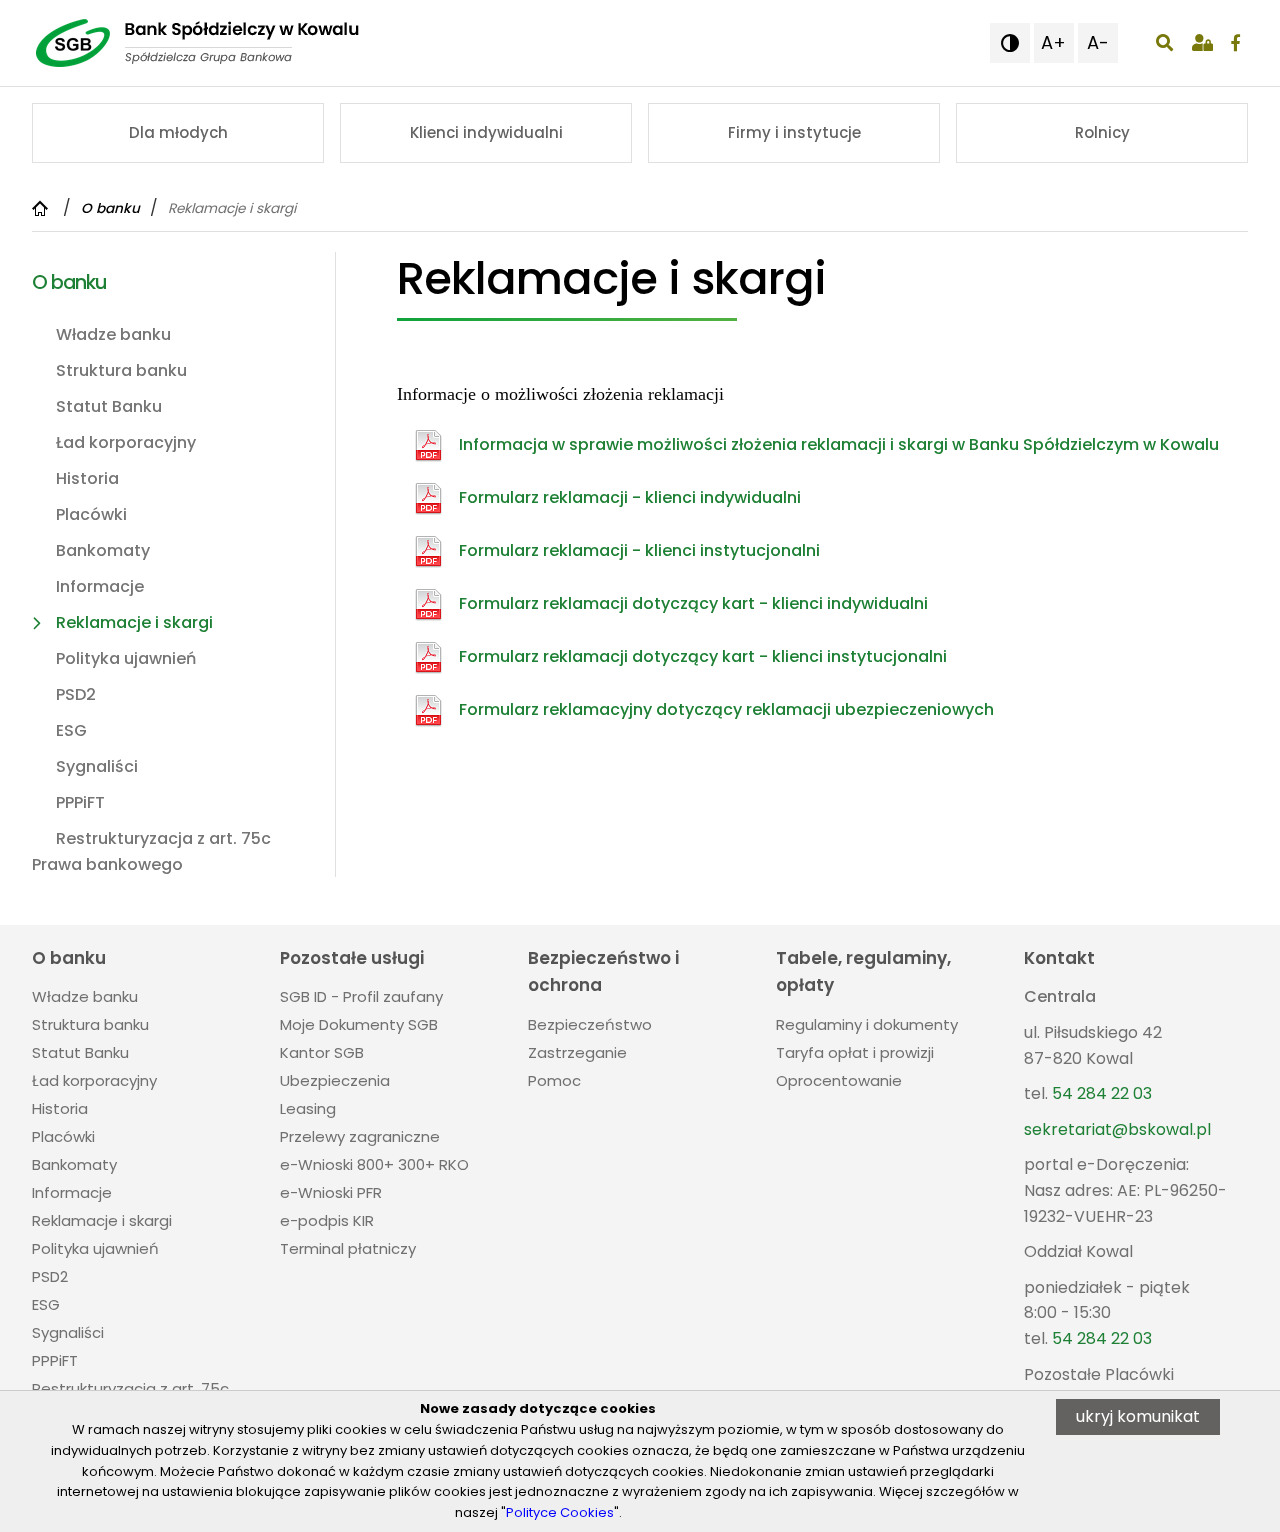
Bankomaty (103, 550)
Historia (87, 478)
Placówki (91, 514)
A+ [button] (1053, 42)
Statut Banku (109, 406)
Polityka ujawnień (126, 658)
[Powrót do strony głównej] (42, 208)
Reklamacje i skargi (134, 622)
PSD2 (76, 694)
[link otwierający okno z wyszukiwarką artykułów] (1164, 43)
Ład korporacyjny (126, 442)
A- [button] (1098, 42)
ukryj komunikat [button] (1138, 1416)
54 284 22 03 (1102, 1093)
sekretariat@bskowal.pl (1117, 1129)
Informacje (100, 586)
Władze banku (113, 334)
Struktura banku (121, 370)
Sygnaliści (97, 766)
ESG (71, 730)
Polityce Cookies (560, 1512)
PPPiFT (80, 802)
